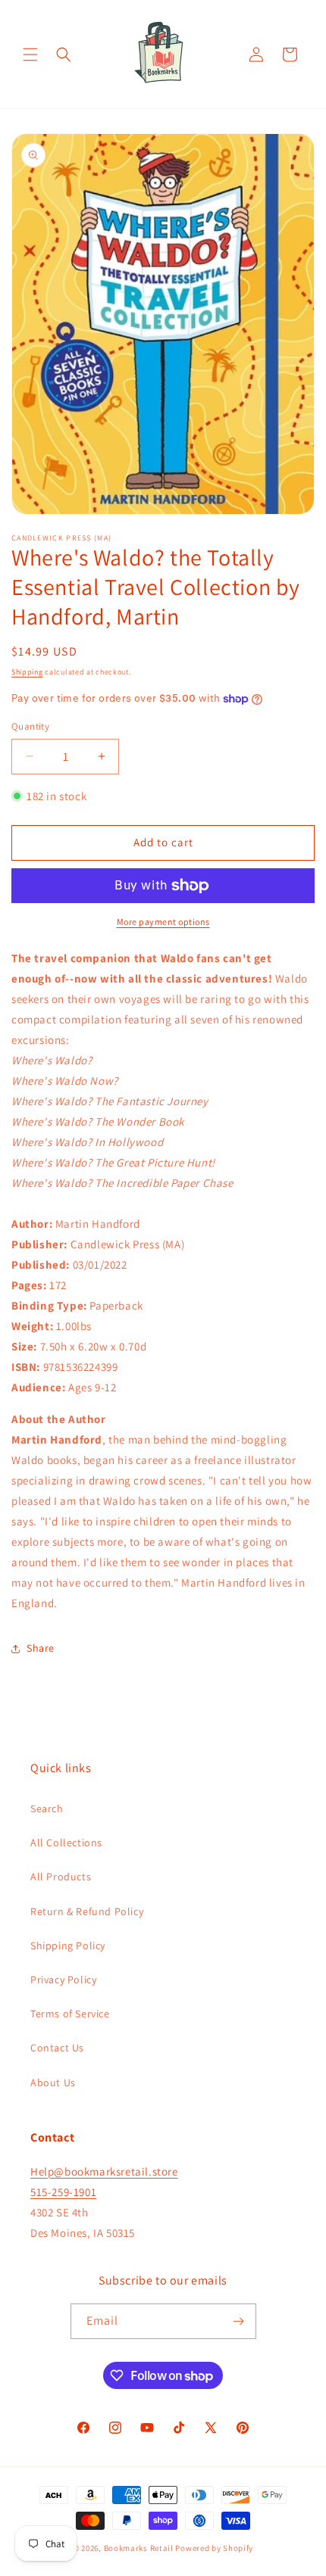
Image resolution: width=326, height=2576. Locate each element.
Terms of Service (70, 2014)
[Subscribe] (239, 2321)
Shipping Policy (68, 1945)
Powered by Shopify (214, 2548)
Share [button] (41, 1648)
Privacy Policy (63, 1980)
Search (47, 1808)
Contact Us (57, 2048)
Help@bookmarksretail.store (104, 2171)
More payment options (163, 922)
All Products (61, 1877)
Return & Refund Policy (87, 1911)
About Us (53, 2082)
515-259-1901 (63, 2192)
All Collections (66, 1842)
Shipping (27, 672)
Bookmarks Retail (139, 2548)
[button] (30, 55)
